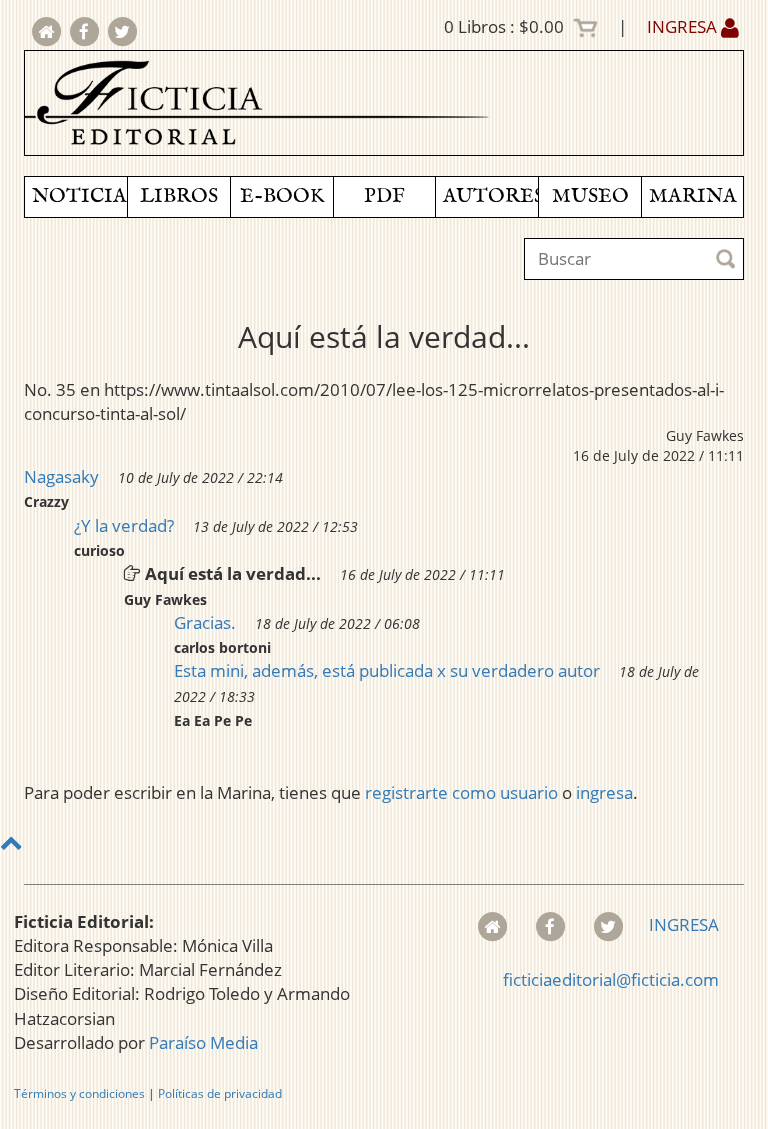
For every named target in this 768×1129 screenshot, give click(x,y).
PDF (384, 196)
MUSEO (590, 196)
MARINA (693, 196)
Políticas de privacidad (220, 1093)
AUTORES (490, 196)
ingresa (604, 792)
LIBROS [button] (179, 196)
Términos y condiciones (79, 1093)
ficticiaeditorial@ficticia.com (611, 979)
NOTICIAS (79, 196)
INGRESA (684, 26)
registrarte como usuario (461, 792)
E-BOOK (282, 196)
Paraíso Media (203, 1042)
